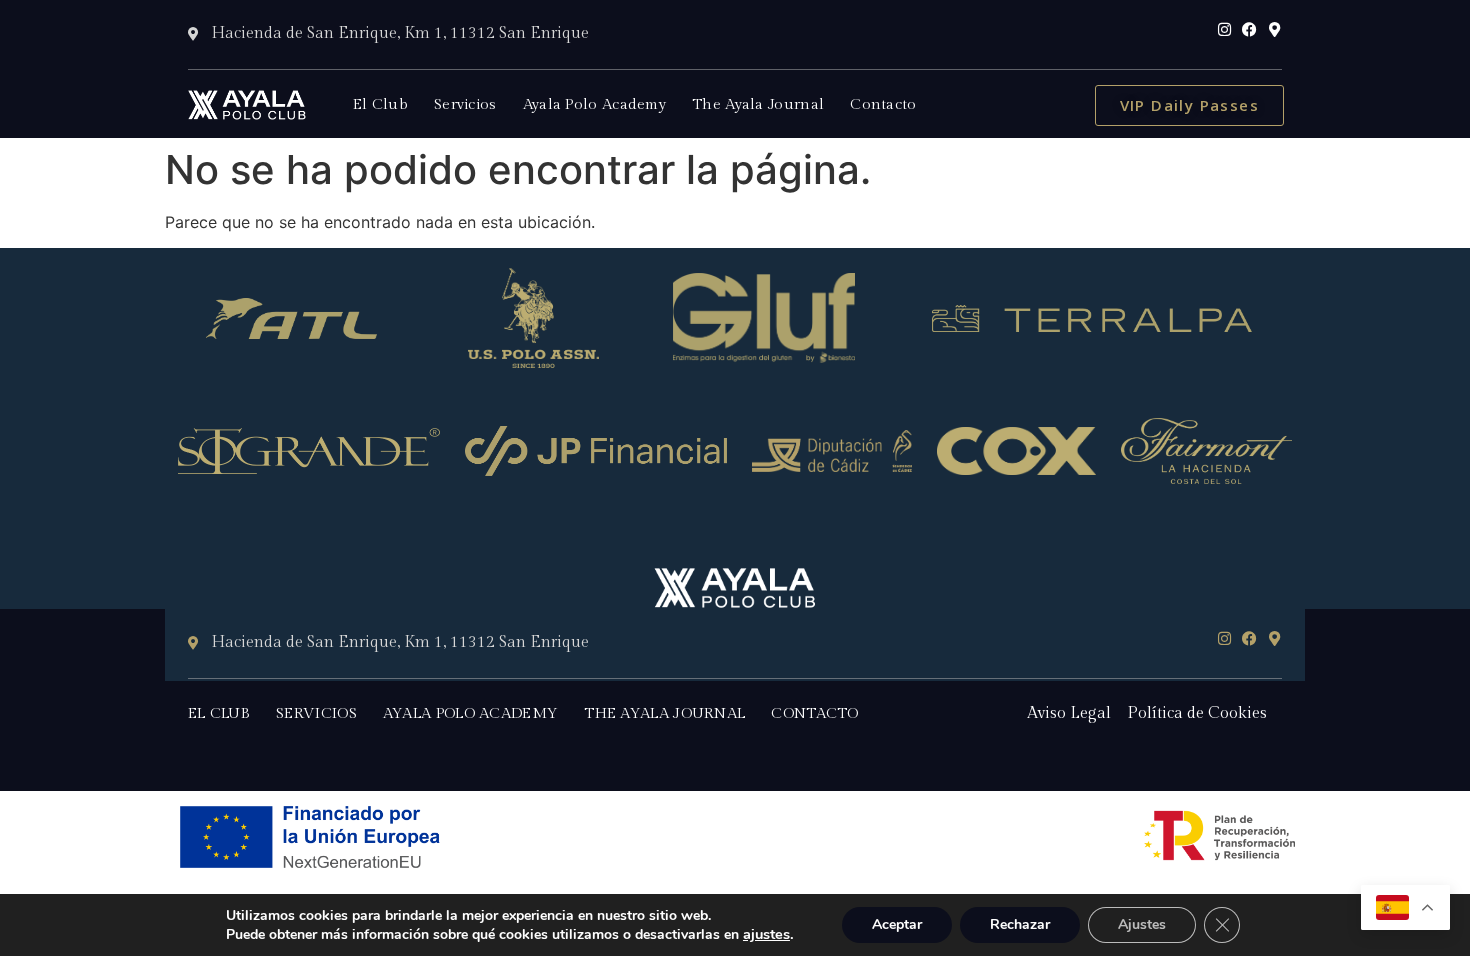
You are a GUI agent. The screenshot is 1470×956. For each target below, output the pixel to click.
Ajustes (1142, 924)
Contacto (883, 104)
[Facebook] (1249, 29)
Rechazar (1020, 924)
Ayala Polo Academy (594, 104)
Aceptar (897, 924)
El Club (380, 104)
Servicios (465, 104)
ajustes (766, 934)
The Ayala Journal (758, 104)
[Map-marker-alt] (1274, 29)
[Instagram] (1224, 29)
